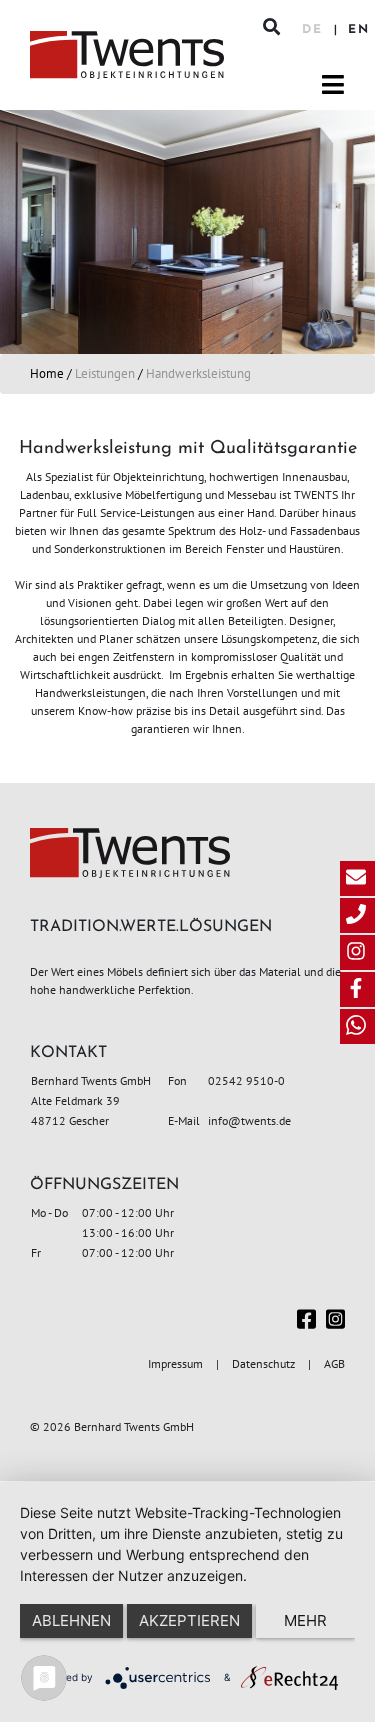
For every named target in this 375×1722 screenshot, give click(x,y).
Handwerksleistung (198, 373)
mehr (305, 1620)
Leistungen (105, 373)
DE (315, 30)
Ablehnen (71, 1620)
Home (47, 373)
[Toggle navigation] (333, 85)
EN (359, 30)
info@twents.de (249, 1120)
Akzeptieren (189, 1620)
